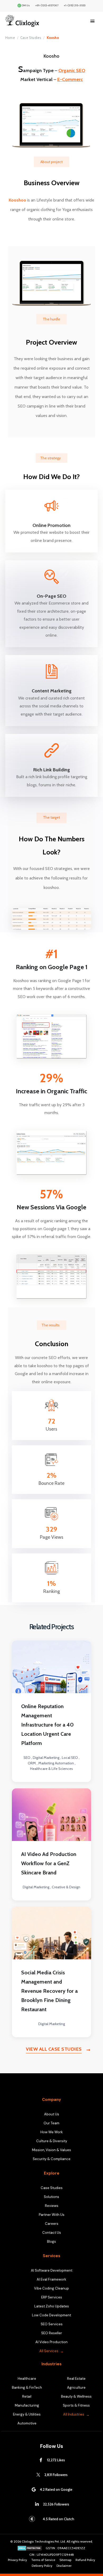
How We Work (52, 2132)
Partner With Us (52, 2215)
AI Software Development (52, 2270)
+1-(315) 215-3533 (75, 5)
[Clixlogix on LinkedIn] (37, 2504)
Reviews (52, 2206)
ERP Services (52, 2297)
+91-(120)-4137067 (47, 5)
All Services (49, 2351)
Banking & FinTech (27, 2388)
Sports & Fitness (76, 2405)
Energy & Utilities (27, 2414)
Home (10, 38)
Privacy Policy (17, 2560)
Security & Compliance (52, 2159)
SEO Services (52, 2324)
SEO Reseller (52, 2333)
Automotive (27, 2423)
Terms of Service (43, 2560)
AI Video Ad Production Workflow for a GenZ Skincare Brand (49, 1863)
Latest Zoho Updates (52, 2306)
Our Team (51, 2123)
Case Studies (31, 38)
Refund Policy (85, 2560)
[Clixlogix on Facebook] (41, 2460)
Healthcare (27, 2379)
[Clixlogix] (35, 21)
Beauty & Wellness (76, 2396)
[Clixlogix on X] (38, 2475)
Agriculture (76, 2388)
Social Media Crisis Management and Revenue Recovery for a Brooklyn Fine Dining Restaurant (49, 1991)
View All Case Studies (54, 2049)
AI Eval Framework (51, 2279)
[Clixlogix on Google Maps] (34, 2489)
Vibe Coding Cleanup (51, 2288)
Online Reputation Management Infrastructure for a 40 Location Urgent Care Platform (47, 1725)
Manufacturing (27, 2405)
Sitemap (65, 2560)
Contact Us (52, 2233)
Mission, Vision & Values (51, 2150)
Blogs (51, 2242)
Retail (27, 2396)
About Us (52, 2114)
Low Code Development (51, 2315)
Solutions (51, 2197)
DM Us (26, 5)
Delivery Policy (42, 2566)
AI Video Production (51, 2342)
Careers (52, 2224)
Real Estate (76, 2379)
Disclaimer (64, 2566)
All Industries (74, 2414)
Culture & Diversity (52, 2141)
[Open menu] (92, 21)
